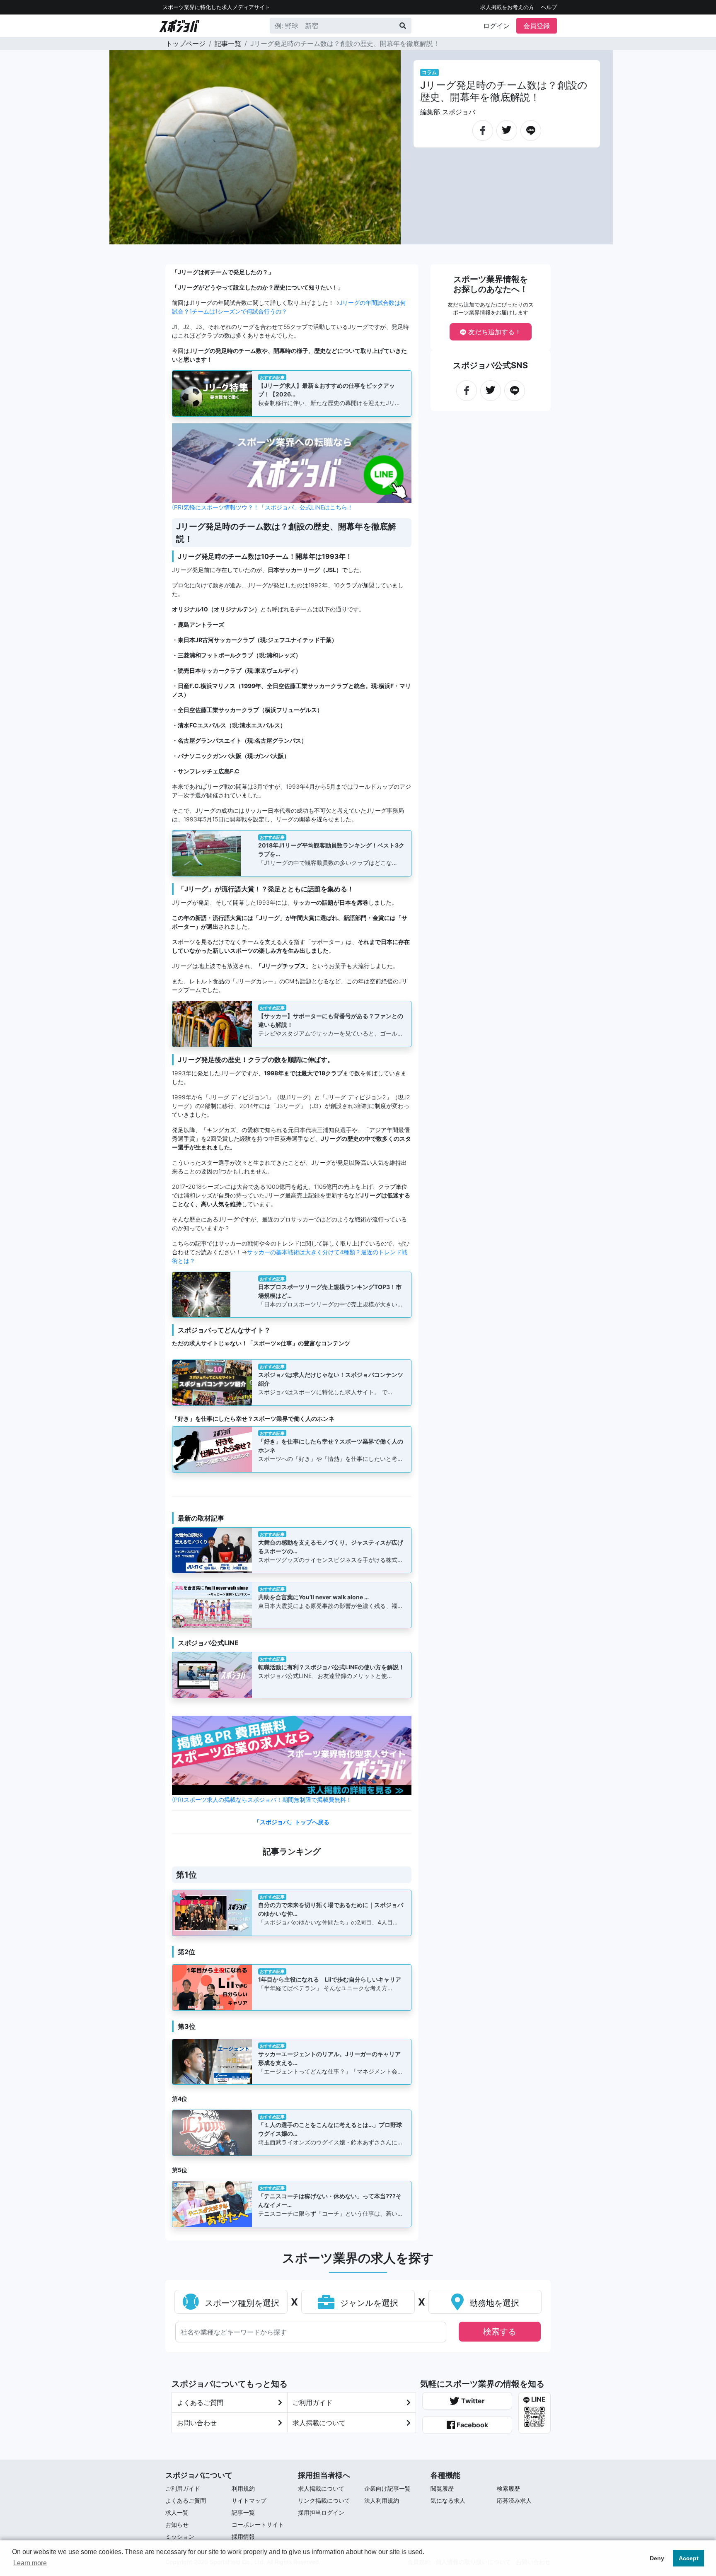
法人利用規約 (382, 2500)
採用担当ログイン (321, 2512)
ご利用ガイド (312, 2402)
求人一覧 (177, 2512)
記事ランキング (292, 1852)
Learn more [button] (30, 2563)
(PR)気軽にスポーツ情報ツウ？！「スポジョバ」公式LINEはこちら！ (262, 507)
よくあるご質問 (200, 2402)
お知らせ (177, 2524)
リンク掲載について (324, 2500)
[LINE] (531, 127)
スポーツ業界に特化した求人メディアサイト (216, 7)
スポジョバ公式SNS (490, 365)
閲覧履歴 (442, 2488)
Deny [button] (657, 2558)
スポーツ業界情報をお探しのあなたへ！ (491, 284)
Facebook (472, 2425)
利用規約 (243, 2488)
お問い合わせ (197, 2423)
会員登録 (537, 26)
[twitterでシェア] (507, 126)
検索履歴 (508, 2488)
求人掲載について (319, 2423)
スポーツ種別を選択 (241, 2303)
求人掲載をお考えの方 (507, 7)
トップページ (186, 43)
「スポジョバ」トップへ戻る (292, 1822)
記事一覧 (228, 43)
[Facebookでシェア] (483, 127)
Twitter (472, 2401)
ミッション (180, 2536)
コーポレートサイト (258, 2524)
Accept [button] (689, 2558)
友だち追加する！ (494, 332)
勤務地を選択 (493, 2303)
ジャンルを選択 (368, 2303)
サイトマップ (249, 2500)
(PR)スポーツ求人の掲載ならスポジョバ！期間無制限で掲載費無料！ (262, 1800)
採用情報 (243, 2536)
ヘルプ (549, 7)
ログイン (496, 26)
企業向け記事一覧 (387, 2488)
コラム (429, 72)
